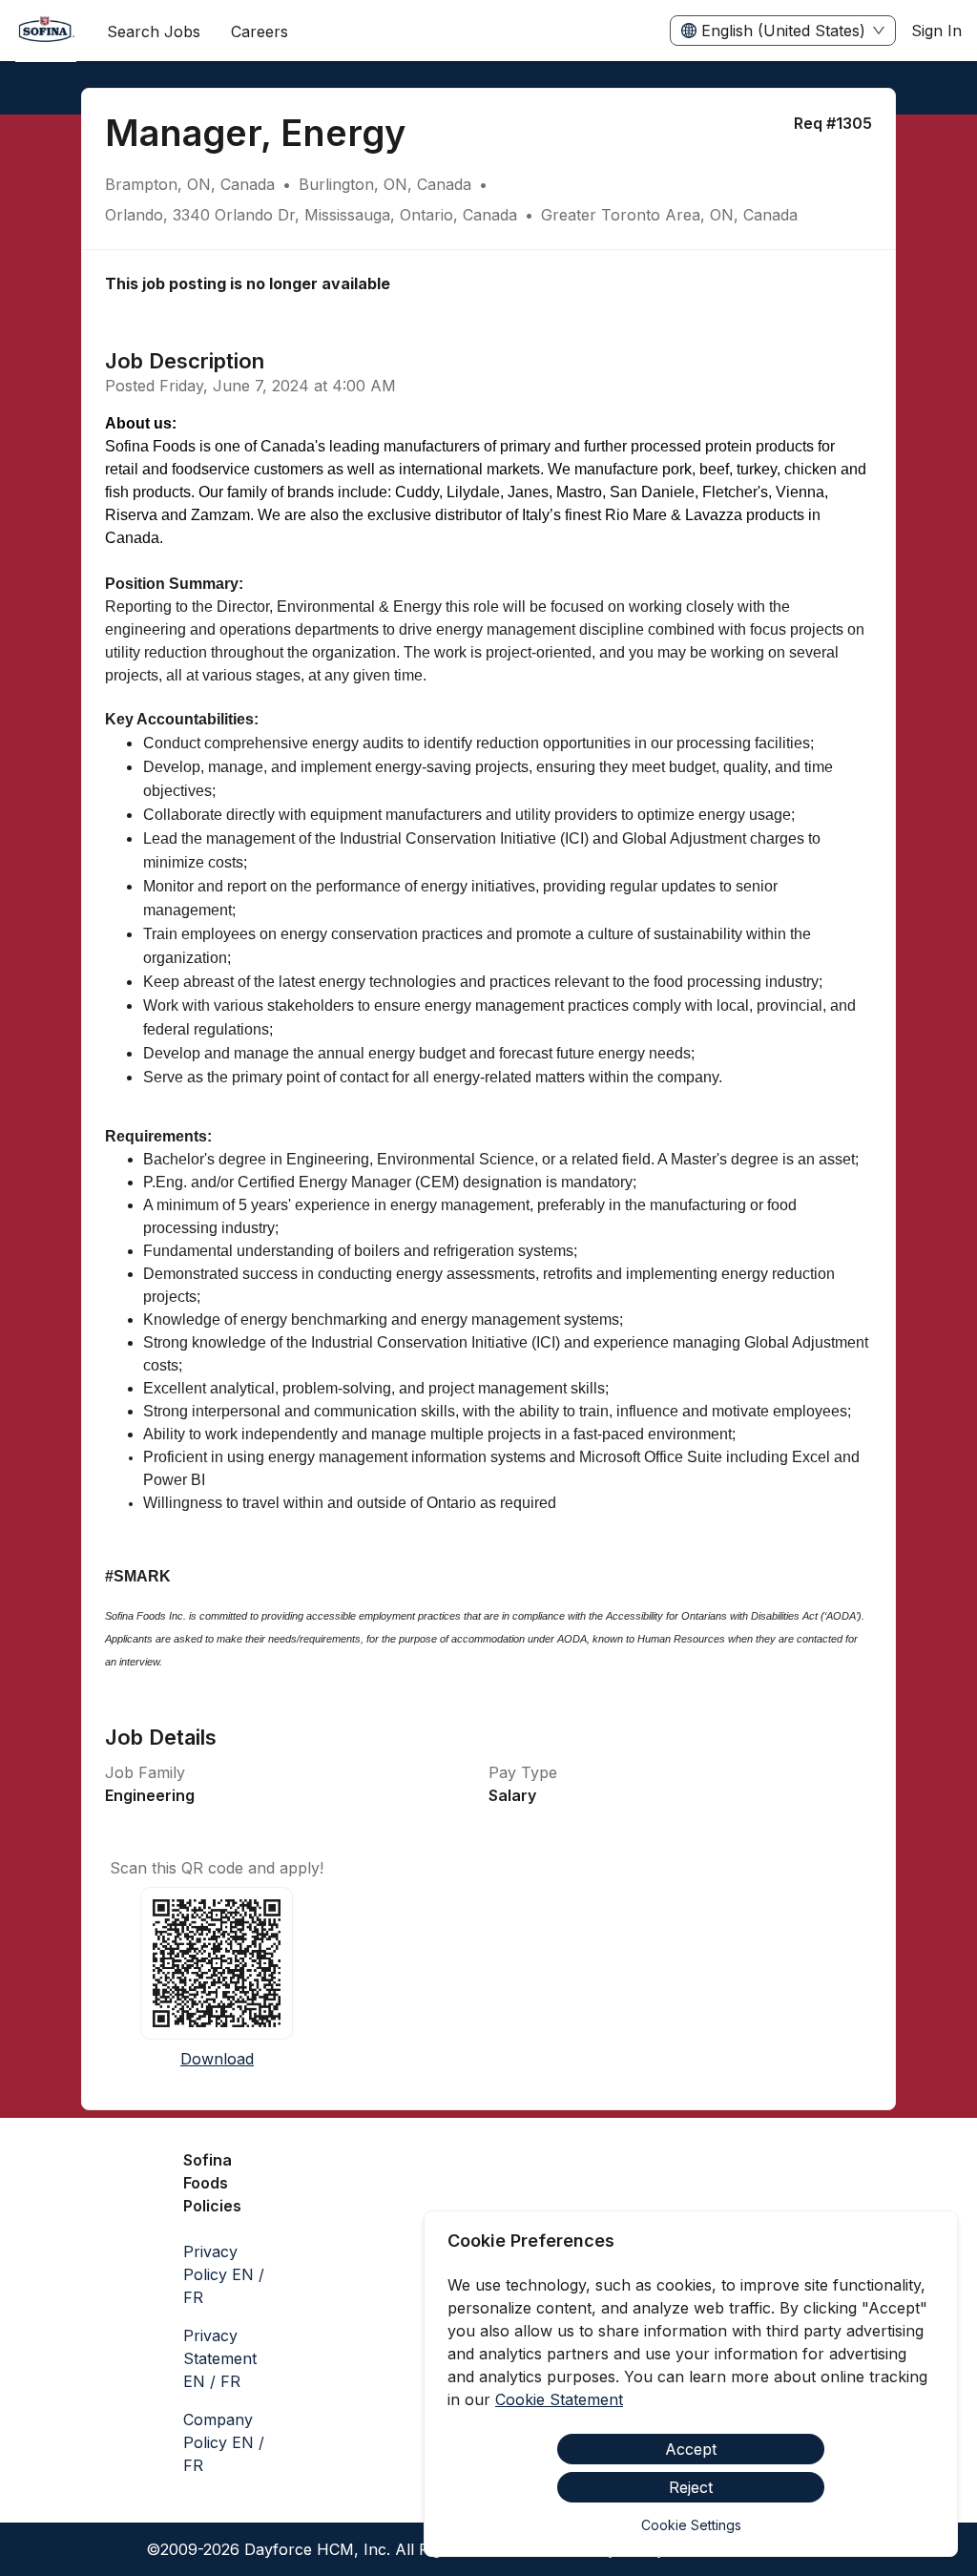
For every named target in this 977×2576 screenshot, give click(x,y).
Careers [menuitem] (260, 31)
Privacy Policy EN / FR (224, 2274)
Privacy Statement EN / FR (220, 2358)
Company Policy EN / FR (224, 2442)
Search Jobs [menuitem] (154, 31)
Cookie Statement (559, 2399)
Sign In (936, 31)
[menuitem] (46, 31)
